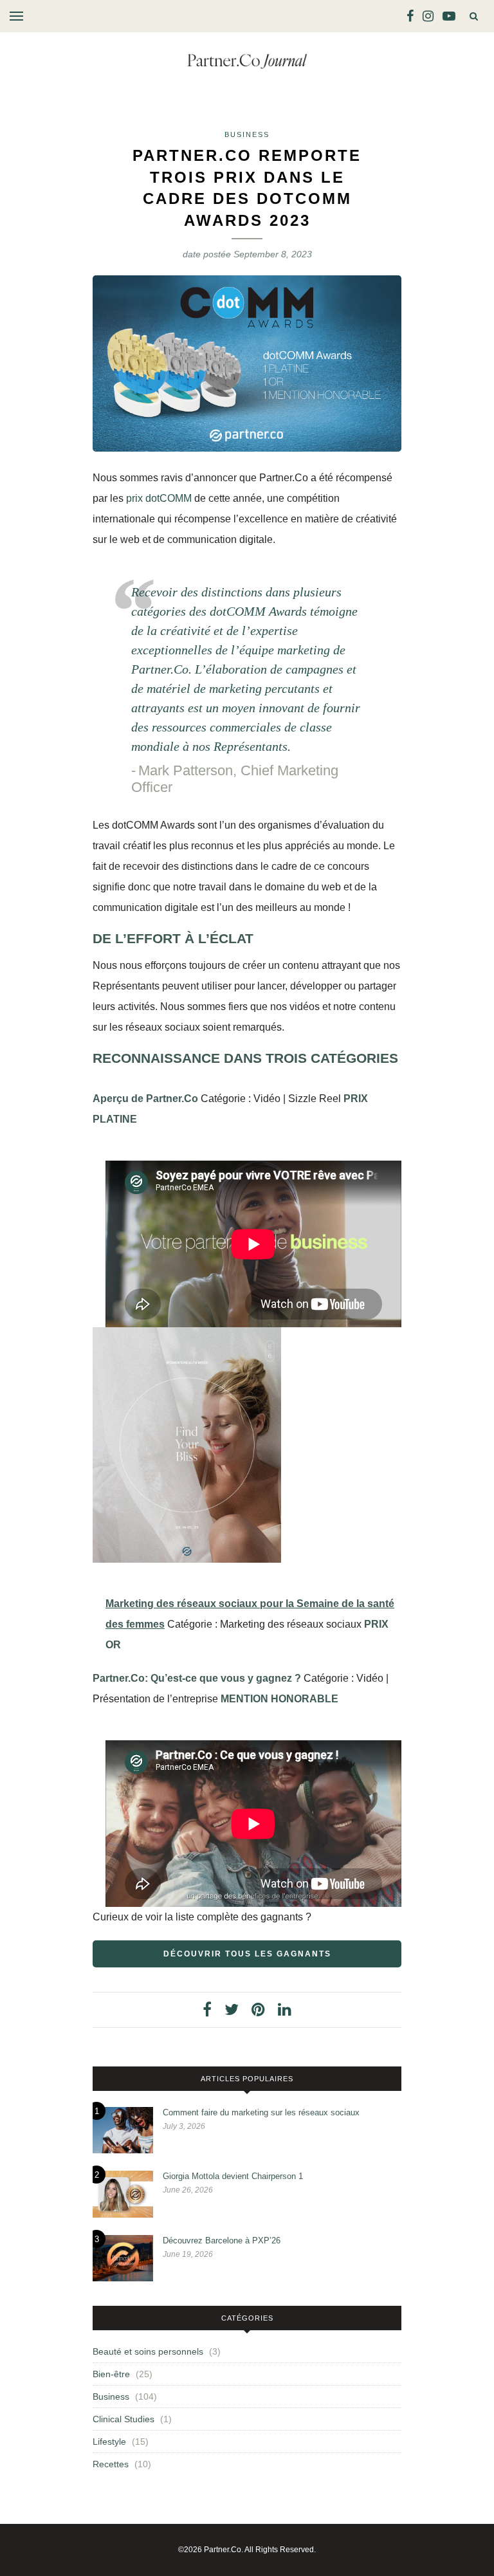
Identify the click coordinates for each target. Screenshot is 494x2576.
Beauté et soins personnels (148, 2351)
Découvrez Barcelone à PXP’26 (222, 2240)
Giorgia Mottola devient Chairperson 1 (233, 2176)
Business (247, 134)
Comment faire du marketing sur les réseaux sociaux (261, 2112)
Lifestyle (109, 2442)
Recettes (111, 2464)
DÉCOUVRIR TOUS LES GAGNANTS (247, 1954)
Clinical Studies (123, 2419)
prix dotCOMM (159, 498)
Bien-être (111, 2374)
